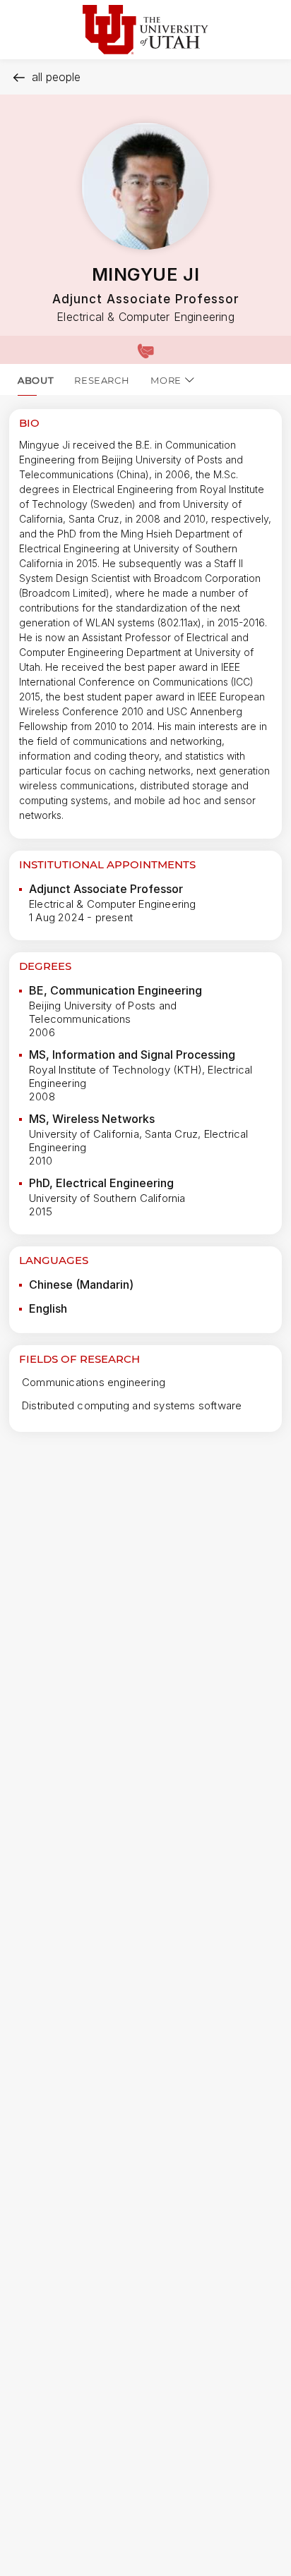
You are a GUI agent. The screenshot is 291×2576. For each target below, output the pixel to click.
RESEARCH (102, 380)
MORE (166, 380)
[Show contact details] (145, 350)
